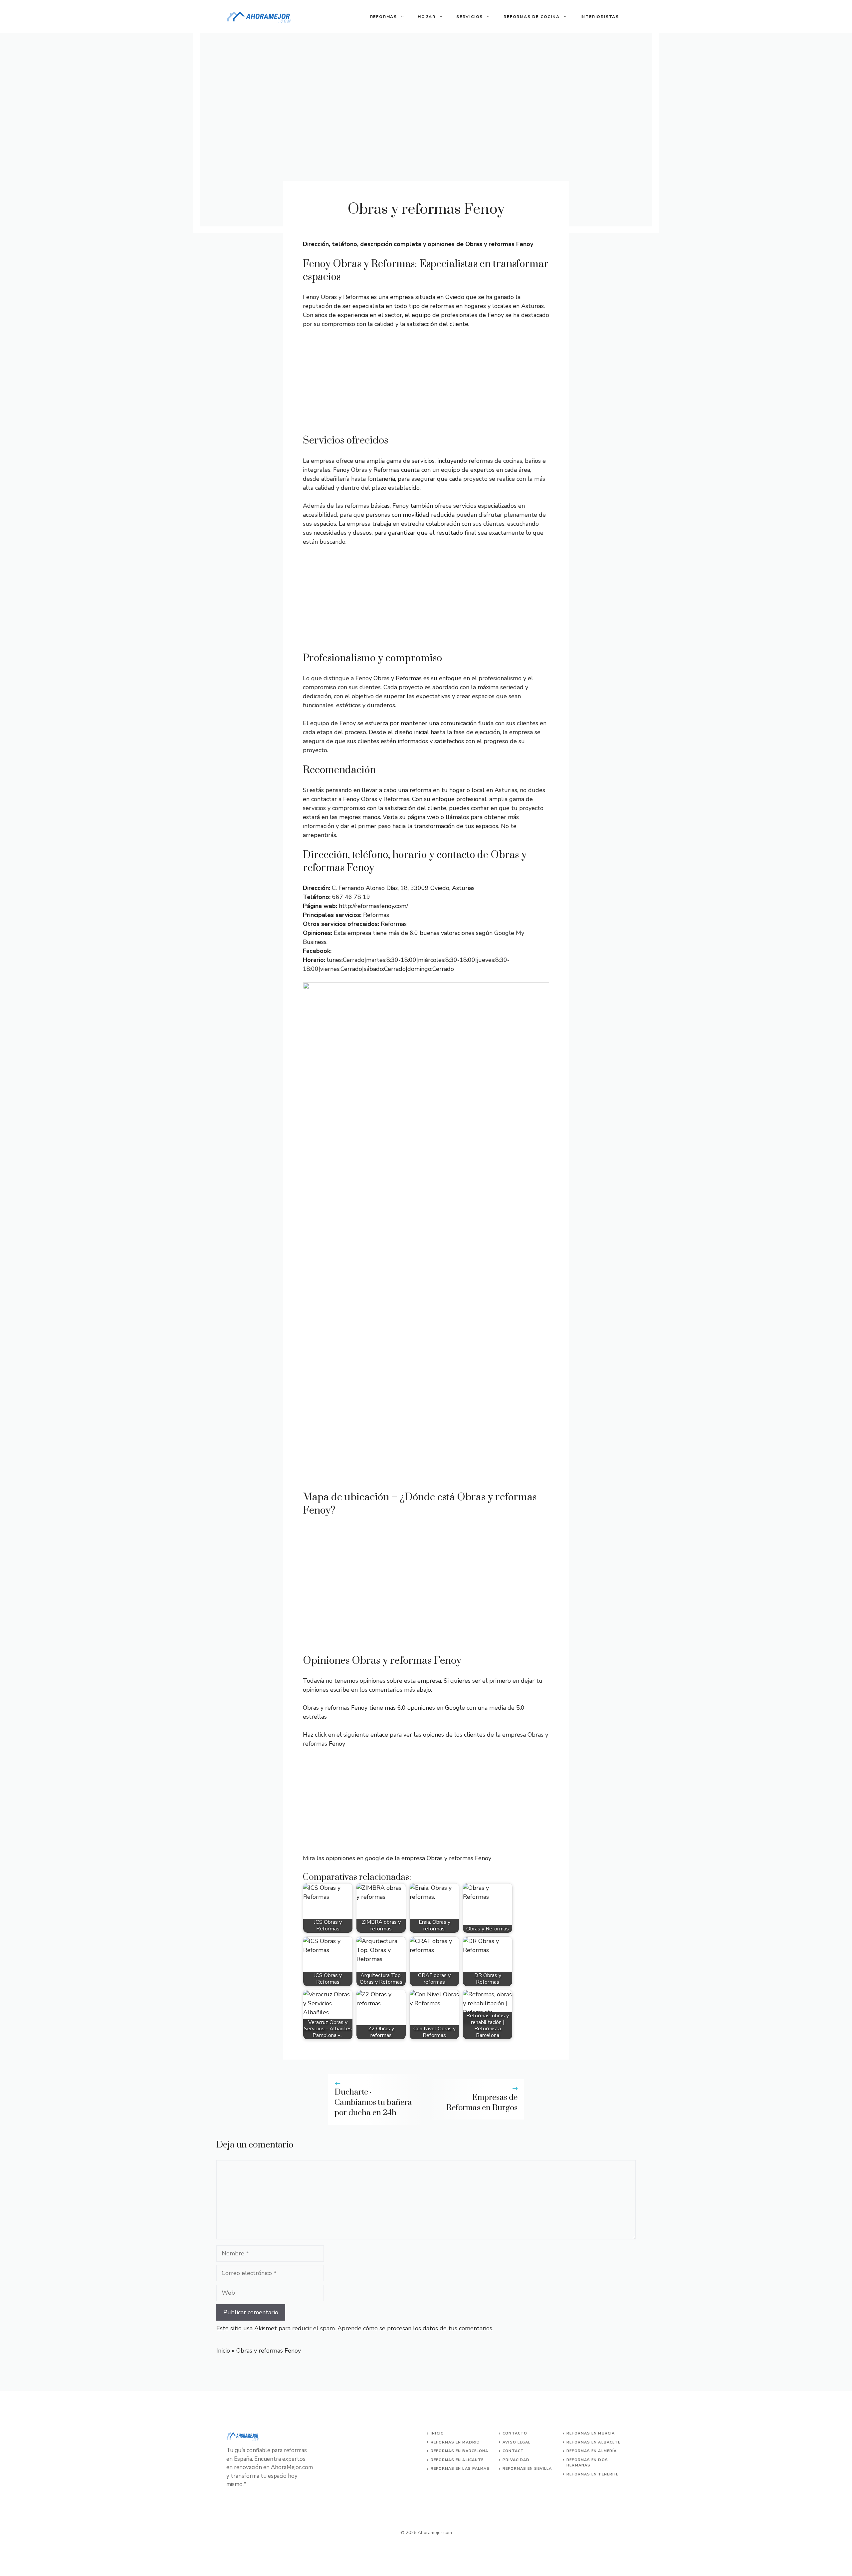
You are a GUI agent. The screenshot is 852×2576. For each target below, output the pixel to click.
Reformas (384, 17)
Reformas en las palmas (460, 2469)
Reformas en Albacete (593, 2442)
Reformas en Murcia (591, 2433)
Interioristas (600, 17)
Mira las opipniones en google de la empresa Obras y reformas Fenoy (397, 1858)
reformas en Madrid (455, 2442)
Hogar (427, 17)
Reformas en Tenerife (592, 2474)
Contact (513, 2451)
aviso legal (517, 2442)
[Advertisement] (426, 384)
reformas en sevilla (527, 2469)
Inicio (223, 2351)
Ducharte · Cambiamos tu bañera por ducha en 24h (373, 2103)
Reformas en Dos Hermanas (587, 2463)
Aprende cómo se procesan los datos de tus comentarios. (415, 2328)
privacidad (516, 2460)
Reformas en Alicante (457, 2460)
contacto (515, 2433)
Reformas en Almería (592, 2451)
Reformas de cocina (532, 17)
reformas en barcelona (459, 2451)
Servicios (470, 17)
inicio (437, 2433)
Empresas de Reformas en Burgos (482, 2103)
